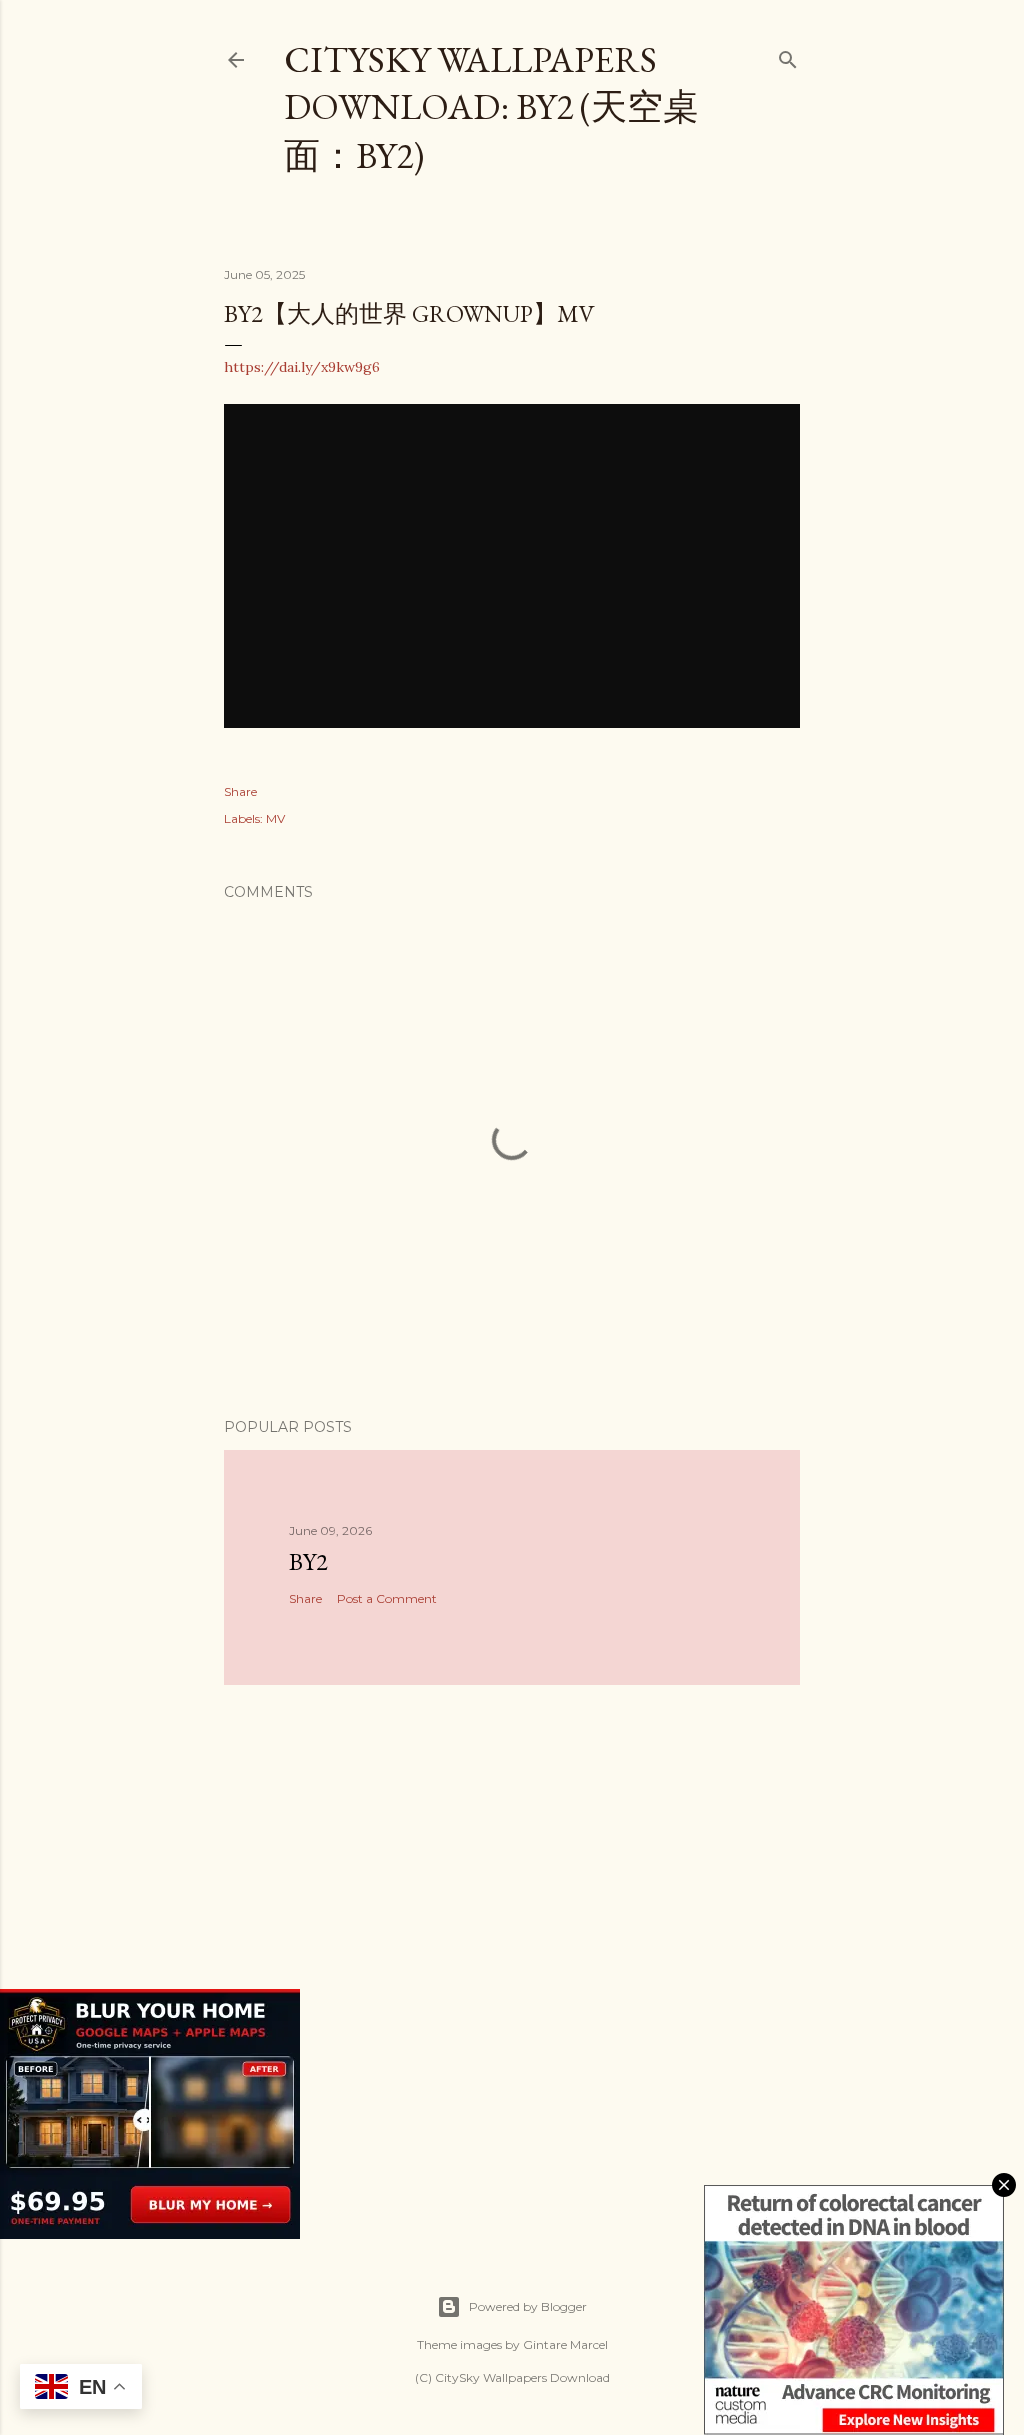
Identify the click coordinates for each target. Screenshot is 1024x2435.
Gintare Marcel (565, 2344)
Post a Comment (387, 1598)
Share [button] (240, 791)
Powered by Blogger (528, 2306)
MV (275, 818)
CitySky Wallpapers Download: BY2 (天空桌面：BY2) (491, 107)
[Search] (788, 55)
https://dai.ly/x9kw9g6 (302, 367)
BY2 (308, 1561)
